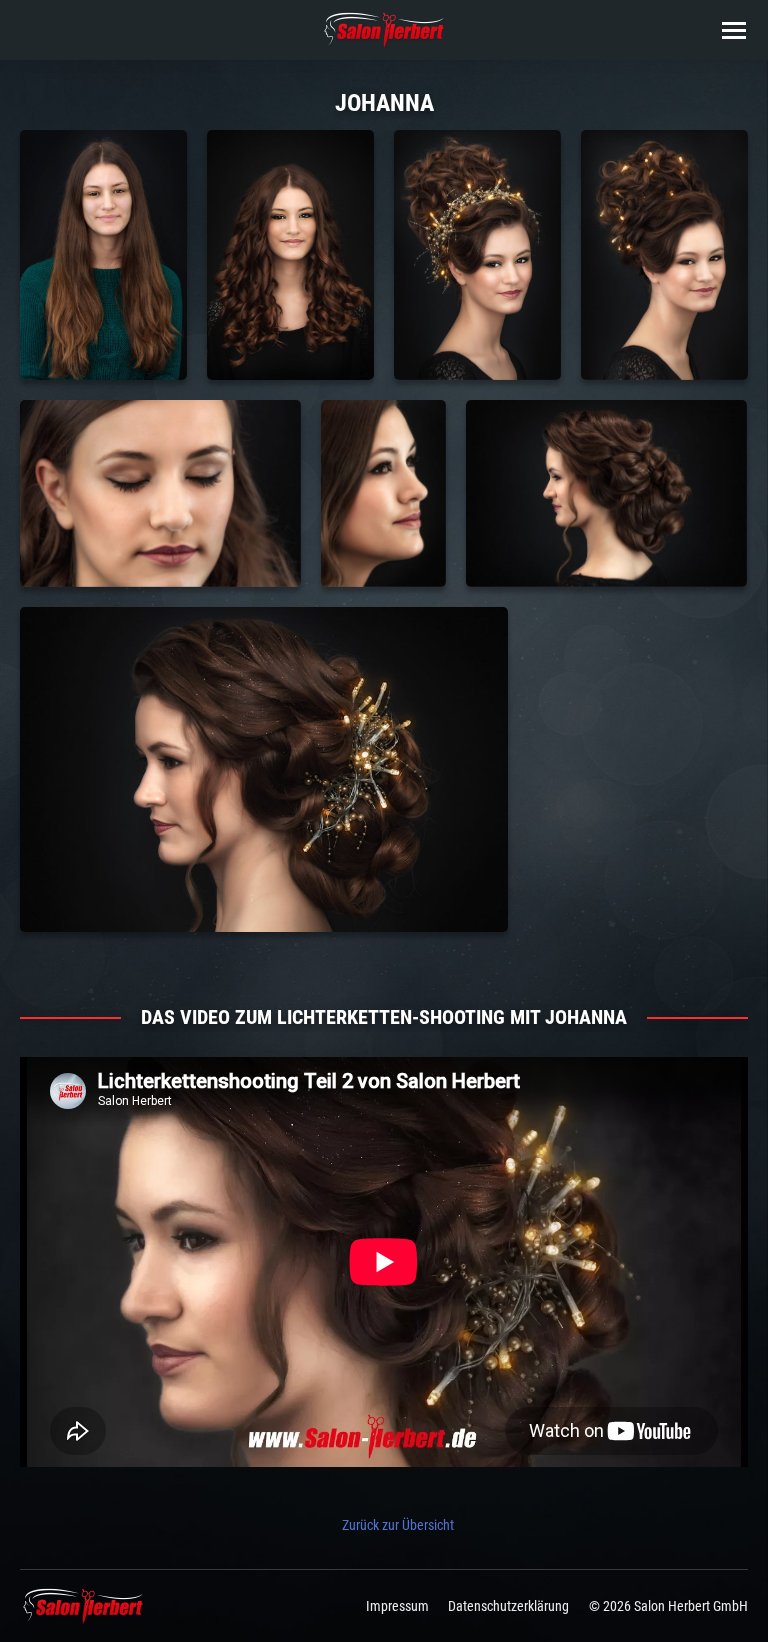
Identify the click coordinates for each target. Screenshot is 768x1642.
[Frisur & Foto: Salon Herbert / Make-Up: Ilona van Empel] (103, 255)
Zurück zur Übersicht (398, 1525)
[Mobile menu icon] (734, 30)
